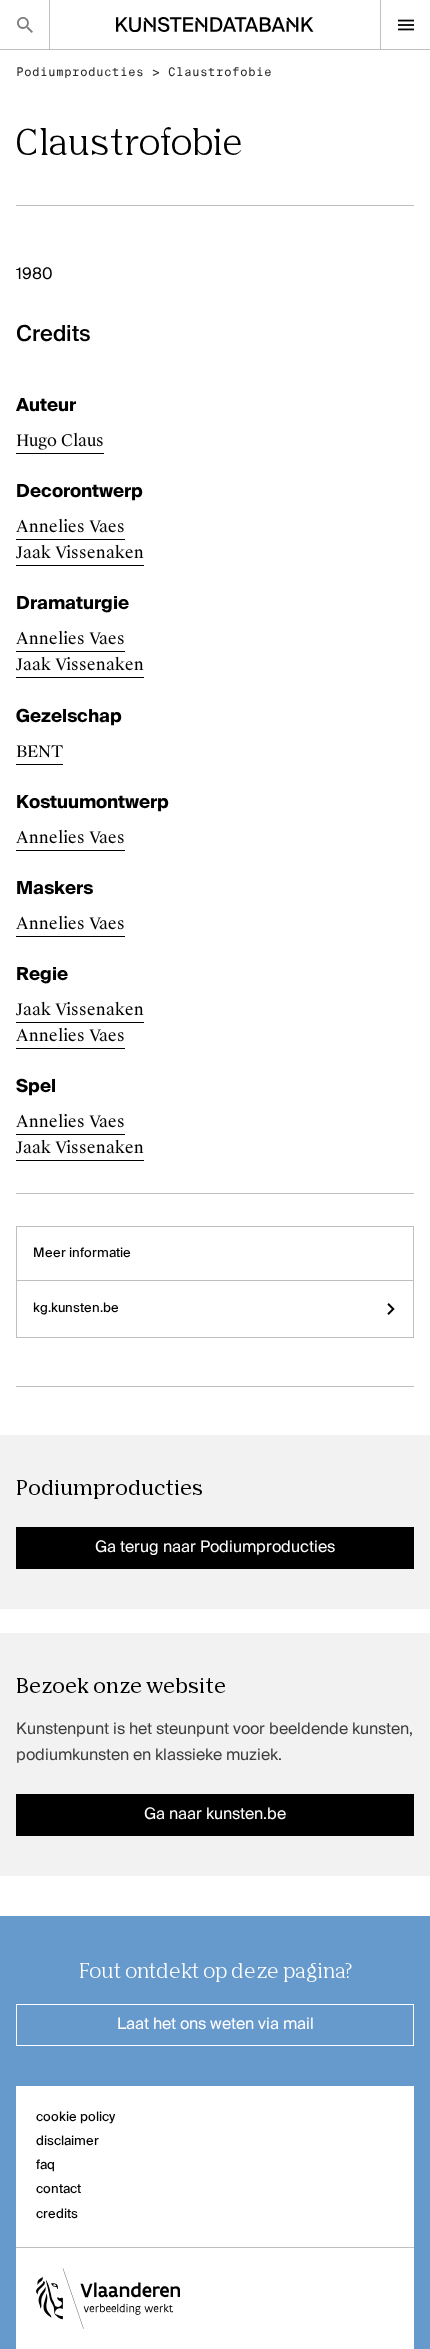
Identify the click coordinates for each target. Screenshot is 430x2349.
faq (45, 2165)
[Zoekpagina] (24, 24)
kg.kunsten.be (76, 1308)
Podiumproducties (80, 72)
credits (57, 2214)
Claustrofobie (220, 72)
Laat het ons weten (215, 2025)
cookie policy (75, 2117)
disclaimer (67, 2141)
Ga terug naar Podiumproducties (215, 1548)
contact (58, 2189)
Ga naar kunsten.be (215, 1815)
